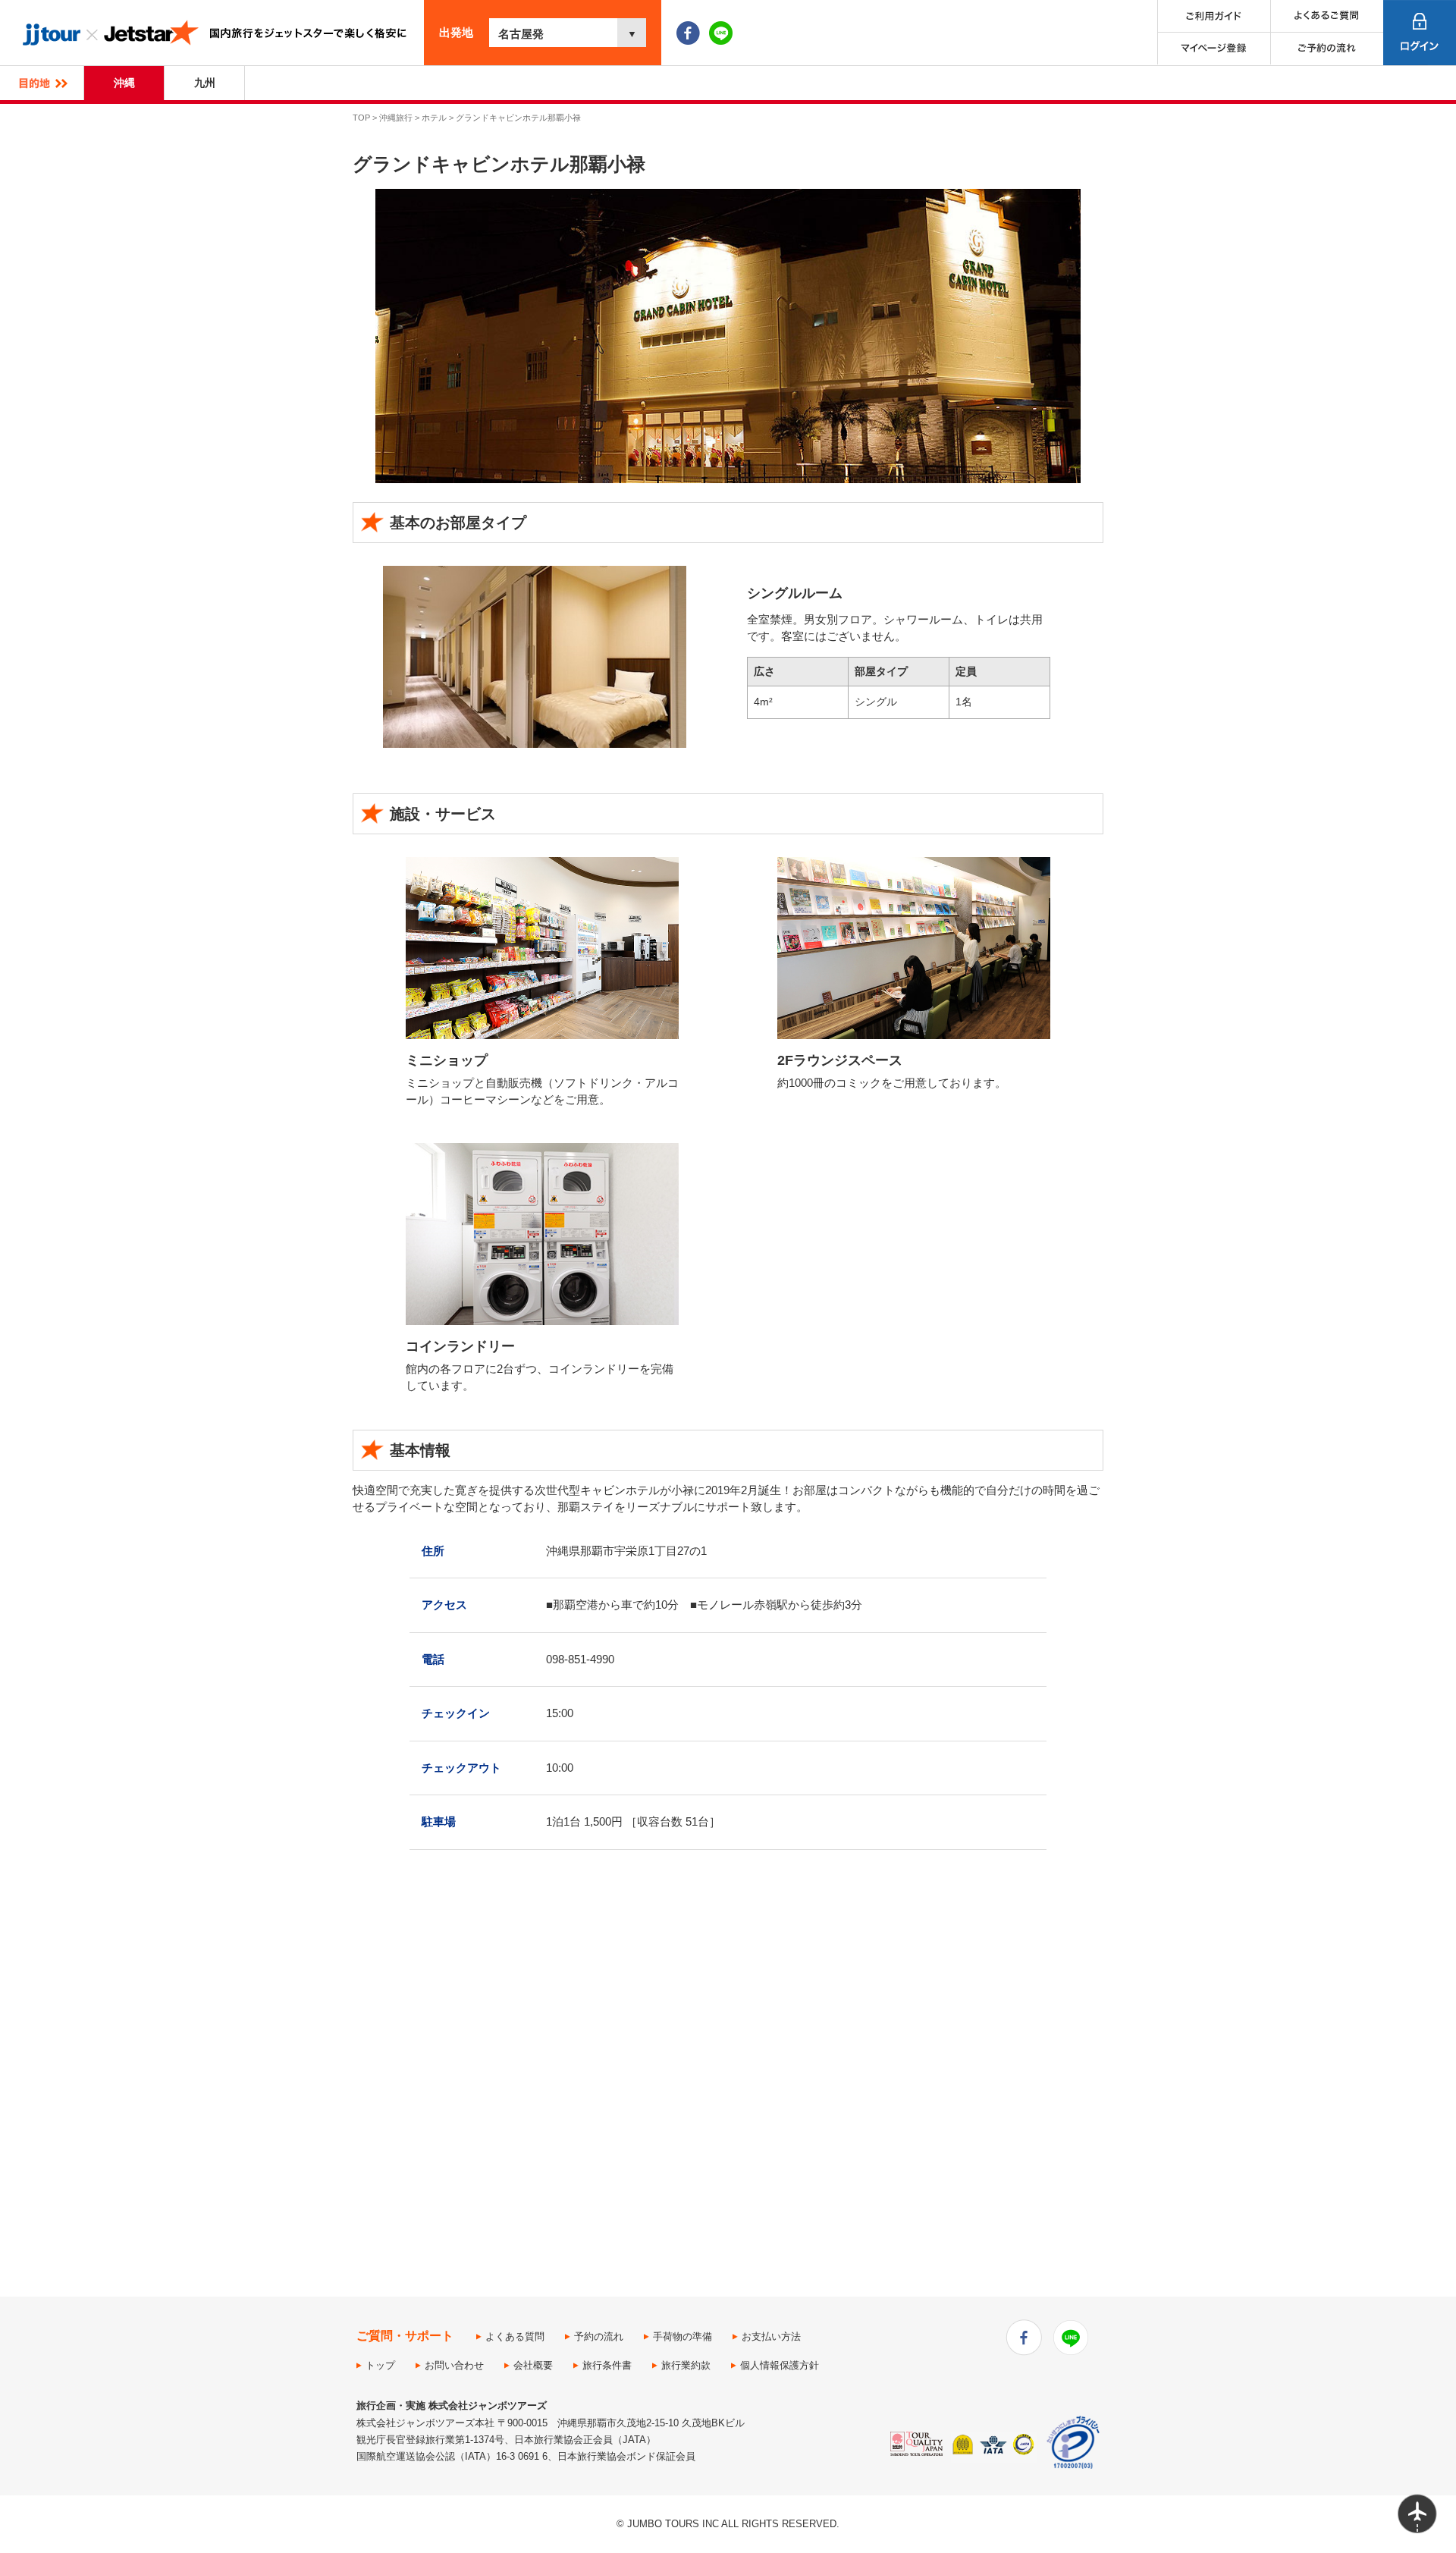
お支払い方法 (771, 2336)
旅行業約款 (686, 2365)
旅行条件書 (607, 2365)
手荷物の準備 (682, 2336)
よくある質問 (515, 2336)
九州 (205, 83)
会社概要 (533, 2365)
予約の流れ (599, 2336)
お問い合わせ (454, 2365)
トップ (380, 2365)
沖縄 (124, 83)
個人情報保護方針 (780, 2365)
